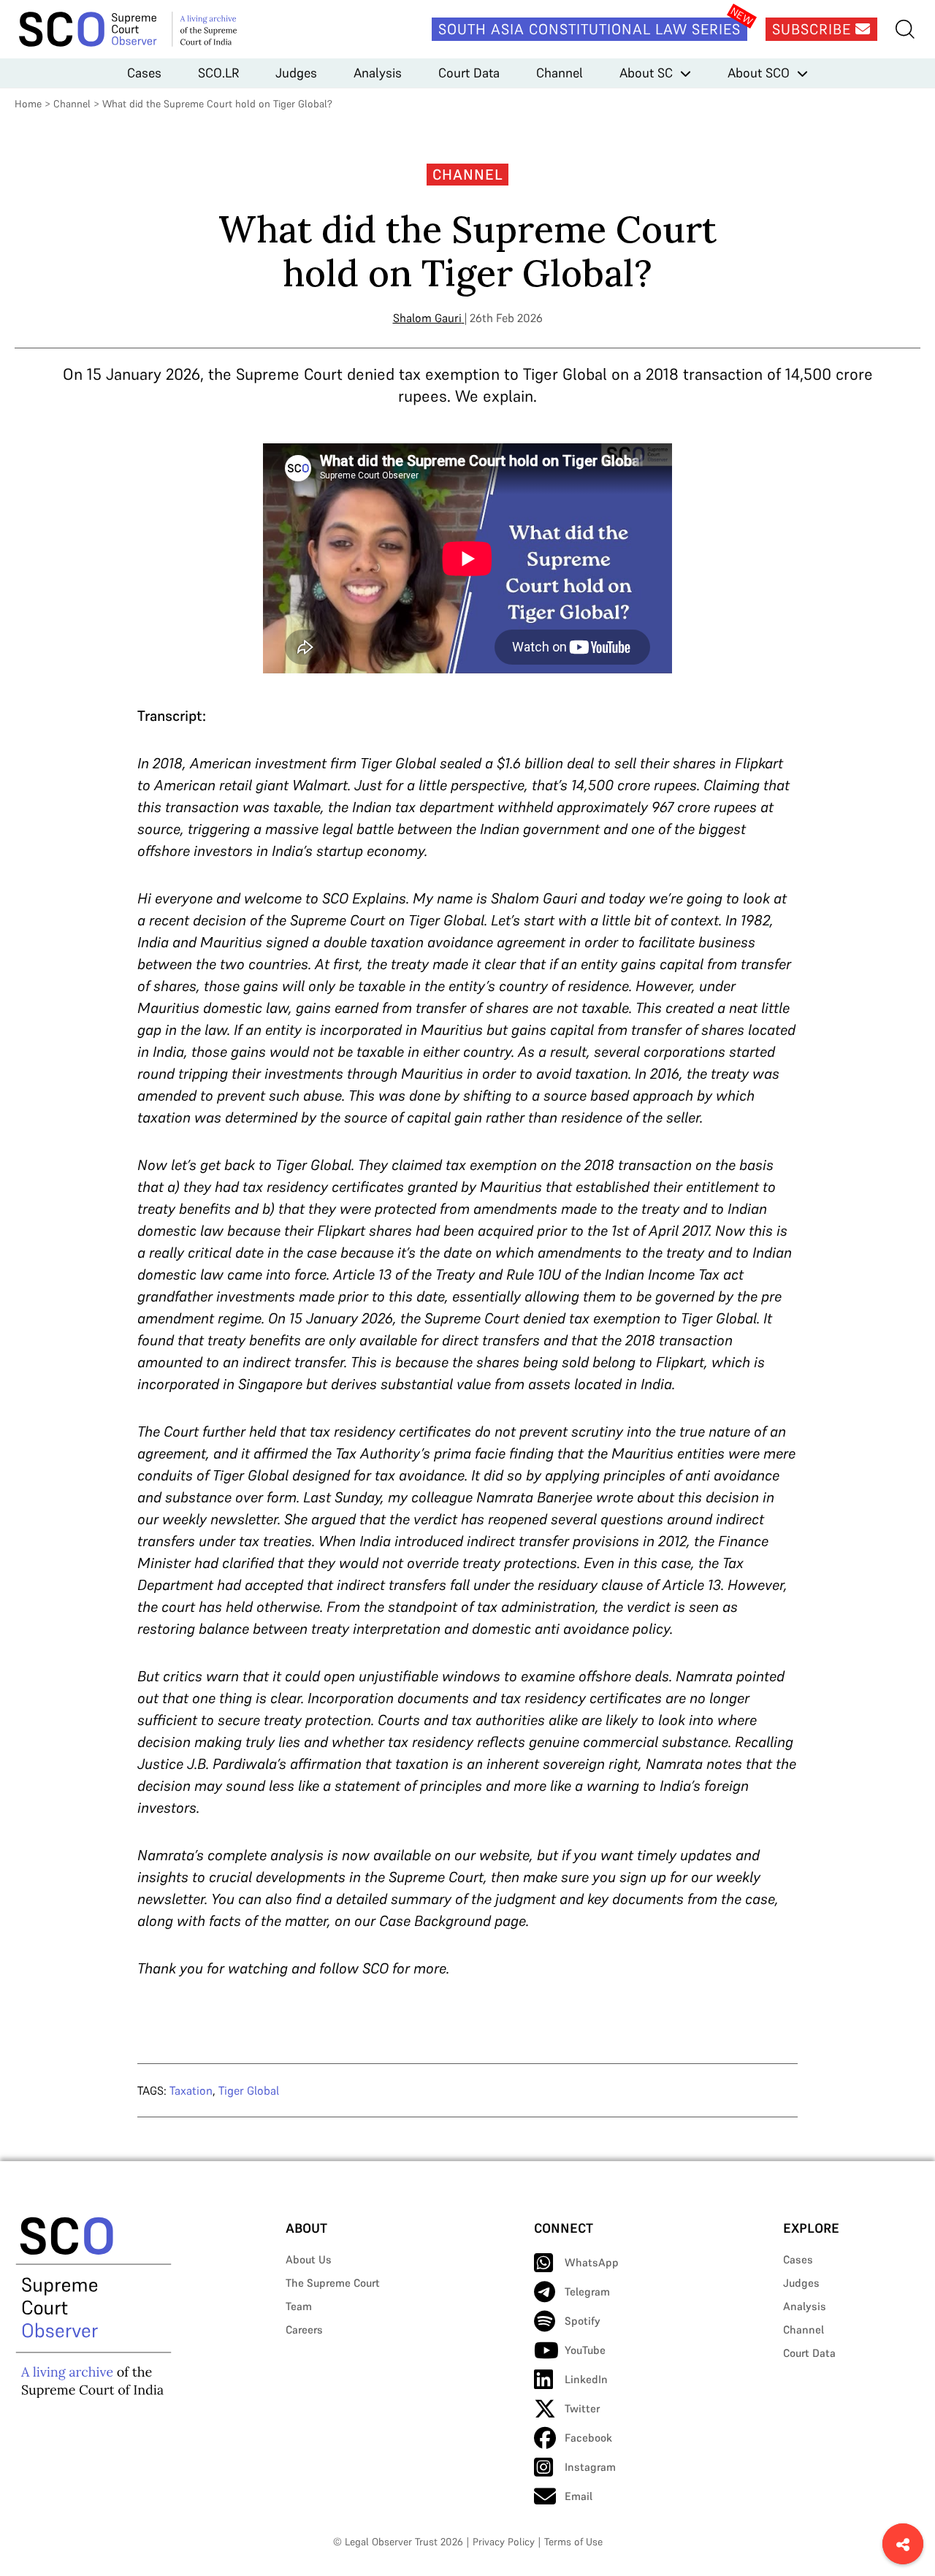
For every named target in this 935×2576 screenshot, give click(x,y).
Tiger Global (249, 2090)
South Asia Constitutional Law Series (589, 29)
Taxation (191, 2090)
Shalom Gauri (427, 318)
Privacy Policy (504, 2542)
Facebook (588, 2438)
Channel (560, 73)
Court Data (469, 73)
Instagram (590, 2467)
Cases (144, 73)
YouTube (585, 2350)
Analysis (378, 73)
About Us (309, 2259)
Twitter (582, 2408)
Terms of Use (573, 2542)
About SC (646, 73)
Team (299, 2306)
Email (579, 2496)
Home (28, 104)
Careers (304, 2330)
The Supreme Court (333, 2283)
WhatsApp (592, 2262)
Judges (296, 73)
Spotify (583, 2321)
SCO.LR (218, 73)
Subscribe (814, 29)
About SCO (759, 73)
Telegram (587, 2292)
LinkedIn (586, 2379)
